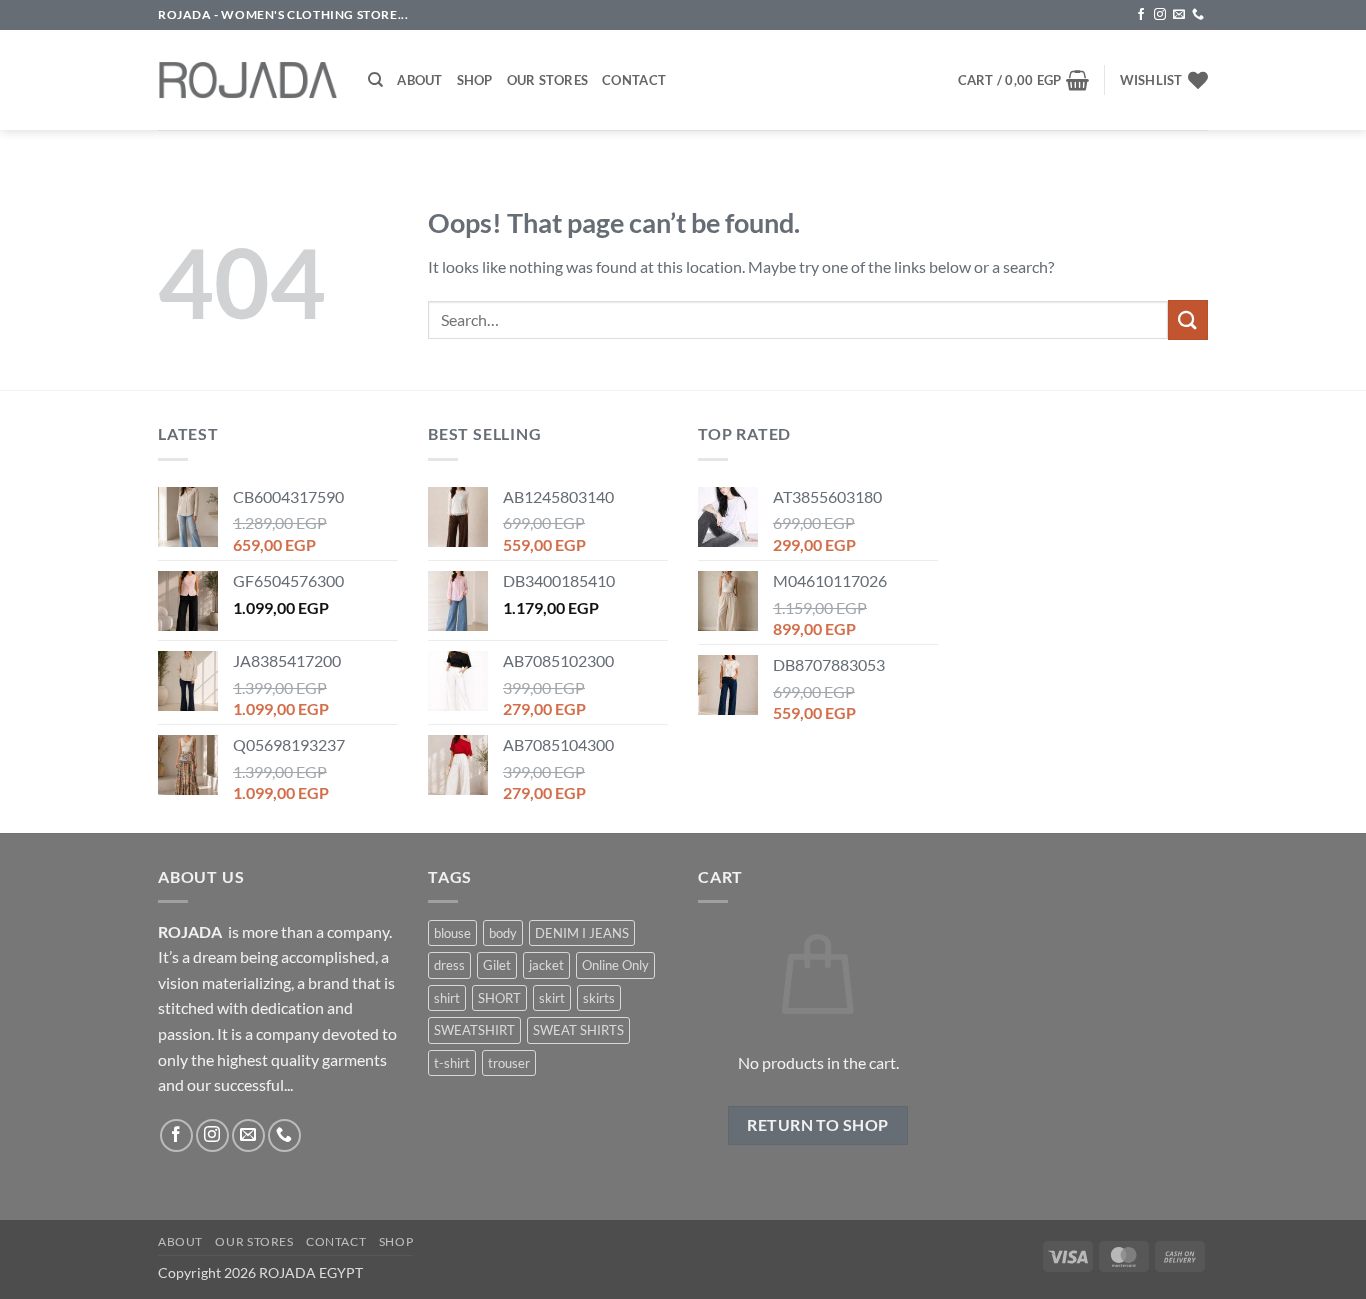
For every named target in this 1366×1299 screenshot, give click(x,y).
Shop (475, 80)
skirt (552, 998)
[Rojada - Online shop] (248, 80)
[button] (1024, 80)
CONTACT (336, 1241)
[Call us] (1198, 15)
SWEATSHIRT (474, 1030)
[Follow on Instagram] (1160, 15)
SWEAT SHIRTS (578, 1030)
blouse (452, 933)
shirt (447, 998)
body (503, 933)
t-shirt (452, 1063)
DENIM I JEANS (582, 933)
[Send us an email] (1179, 15)
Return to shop (818, 1125)
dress (449, 965)
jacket (546, 965)
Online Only (615, 965)
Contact (634, 80)
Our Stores (548, 80)
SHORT (499, 998)
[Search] (375, 80)
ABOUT (180, 1241)
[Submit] (1188, 319)
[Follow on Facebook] (1141, 15)
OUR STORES (254, 1241)
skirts (599, 998)
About (419, 80)
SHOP (396, 1241)
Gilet (497, 965)
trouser (509, 1063)
